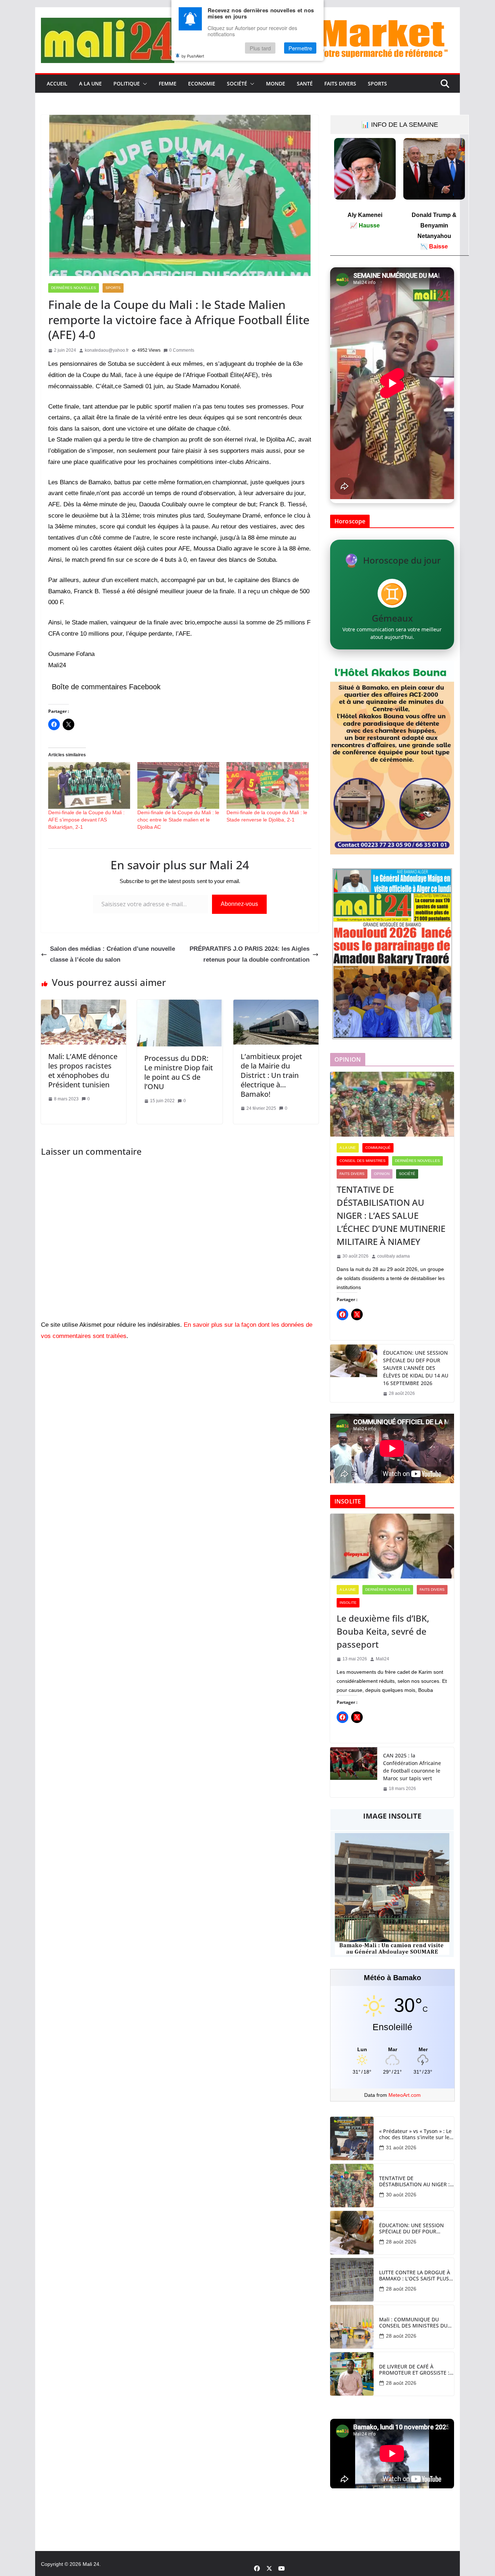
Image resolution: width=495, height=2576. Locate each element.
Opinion (382, 1174)
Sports (377, 83)
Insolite (348, 1603)
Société (237, 83)
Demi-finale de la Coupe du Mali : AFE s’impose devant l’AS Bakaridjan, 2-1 (86, 820)
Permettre (300, 48)
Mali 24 (91, 2564)
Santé (305, 83)
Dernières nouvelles (74, 288)
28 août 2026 (401, 2242)
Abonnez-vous (239, 904)
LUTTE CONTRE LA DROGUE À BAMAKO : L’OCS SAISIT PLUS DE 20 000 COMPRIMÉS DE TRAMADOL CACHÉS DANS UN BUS (415, 2276)
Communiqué (378, 1148)
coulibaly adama (394, 1256)
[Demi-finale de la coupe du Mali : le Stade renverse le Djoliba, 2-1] (267, 785)
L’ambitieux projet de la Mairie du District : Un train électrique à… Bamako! (271, 1075)
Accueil (57, 83)
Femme (168, 83)
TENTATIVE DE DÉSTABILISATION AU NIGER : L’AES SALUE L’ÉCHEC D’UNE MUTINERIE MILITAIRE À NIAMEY (391, 1215)
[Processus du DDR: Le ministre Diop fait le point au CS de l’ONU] (180, 1005)
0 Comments (182, 350)
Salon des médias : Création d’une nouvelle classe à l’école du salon (113, 954)
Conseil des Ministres (363, 1161)
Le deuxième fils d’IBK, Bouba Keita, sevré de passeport (383, 1631)
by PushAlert (193, 56)
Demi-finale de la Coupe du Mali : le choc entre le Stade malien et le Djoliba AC (178, 820)
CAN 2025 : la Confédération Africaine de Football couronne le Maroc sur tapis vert (412, 1767)
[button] (143, 84)
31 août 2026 (401, 2148)
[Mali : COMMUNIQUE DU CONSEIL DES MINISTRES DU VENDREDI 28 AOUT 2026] (352, 2327)
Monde (276, 83)
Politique (127, 83)
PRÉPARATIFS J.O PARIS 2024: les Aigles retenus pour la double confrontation (249, 954)
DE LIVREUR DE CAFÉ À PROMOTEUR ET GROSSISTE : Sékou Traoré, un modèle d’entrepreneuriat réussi (414, 2370)
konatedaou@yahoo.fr (107, 350)
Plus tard (260, 48)
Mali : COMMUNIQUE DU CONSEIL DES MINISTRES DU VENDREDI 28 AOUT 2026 (413, 2323)
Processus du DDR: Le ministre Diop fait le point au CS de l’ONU (179, 1072)
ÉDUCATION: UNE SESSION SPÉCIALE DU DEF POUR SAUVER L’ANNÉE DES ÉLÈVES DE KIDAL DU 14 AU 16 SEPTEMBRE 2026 (416, 1368)
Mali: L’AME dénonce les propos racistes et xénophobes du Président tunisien (83, 1070)
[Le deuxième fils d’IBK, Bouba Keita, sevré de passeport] (392, 1546)
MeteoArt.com (405, 2095)
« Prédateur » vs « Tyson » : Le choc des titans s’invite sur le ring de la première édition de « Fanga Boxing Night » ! (416, 2134)
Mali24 (382, 1659)
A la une (90, 83)
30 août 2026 (401, 2195)
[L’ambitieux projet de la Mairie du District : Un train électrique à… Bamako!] (276, 1005)
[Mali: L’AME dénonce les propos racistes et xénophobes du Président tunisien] (84, 1005)
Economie (202, 83)
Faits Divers (340, 83)
